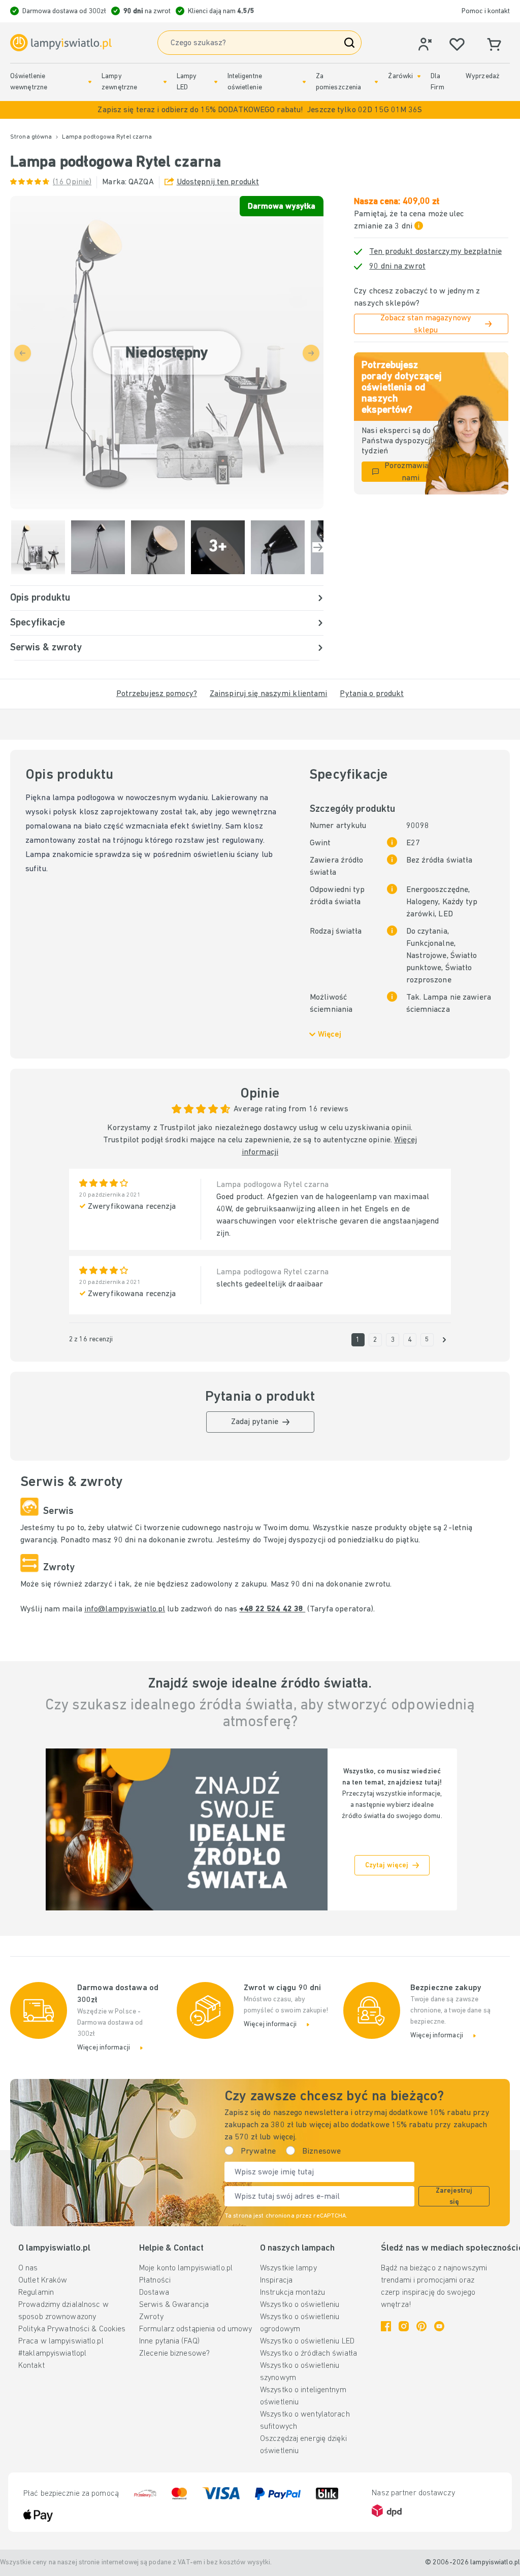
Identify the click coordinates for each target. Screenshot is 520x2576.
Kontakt (31, 2366)
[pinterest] (421, 2326)
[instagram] (404, 2326)
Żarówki (400, 76)
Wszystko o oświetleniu (300, 2305)
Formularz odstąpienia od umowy (196, 2329)
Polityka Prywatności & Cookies (72, 2329)
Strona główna (31, 137)
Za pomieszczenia (338, 82)
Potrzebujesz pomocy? (157, 694)
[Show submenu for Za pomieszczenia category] (376, 82)
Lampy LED (187, 82)
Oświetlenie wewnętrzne (29, 82)
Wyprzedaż (483, 76)
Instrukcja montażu (292, 2293)
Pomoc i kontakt (486, 11)
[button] (260, 110)
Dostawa (154, 2293)
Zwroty (151, 2317)
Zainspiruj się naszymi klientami (269, 694)
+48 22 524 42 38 (272, 1609)
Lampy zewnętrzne (119, 82)
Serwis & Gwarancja (174, 2305)
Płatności (155, 2281)
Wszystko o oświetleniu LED (307, 2341)
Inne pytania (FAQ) (169, 2341)
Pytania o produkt (372, 694)
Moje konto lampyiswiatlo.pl (186, 2268)
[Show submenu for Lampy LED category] (216, 82)
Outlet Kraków (43, 2281)
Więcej (330, 1035)
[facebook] (386, 2326)
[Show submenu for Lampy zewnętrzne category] (165, 82)
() (72, 182)
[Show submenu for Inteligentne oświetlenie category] (304, 82)
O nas (28, 2268)
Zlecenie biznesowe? (174, 2354)
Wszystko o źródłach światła (308, 2354)
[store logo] (61, 43)
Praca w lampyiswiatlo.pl (61, 2341)
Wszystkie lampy (288, 2268)
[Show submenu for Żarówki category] (419, 76)
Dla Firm (437, 82)
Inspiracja (276, 2281)
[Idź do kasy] (318, 547)
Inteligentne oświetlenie (245, 82)
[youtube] (439, 2326)
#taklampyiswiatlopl (52, 2354)
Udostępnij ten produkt (218, 182)
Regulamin (36, 2293)
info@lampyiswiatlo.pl (125, 1609)
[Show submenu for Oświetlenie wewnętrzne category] (90, 82)
